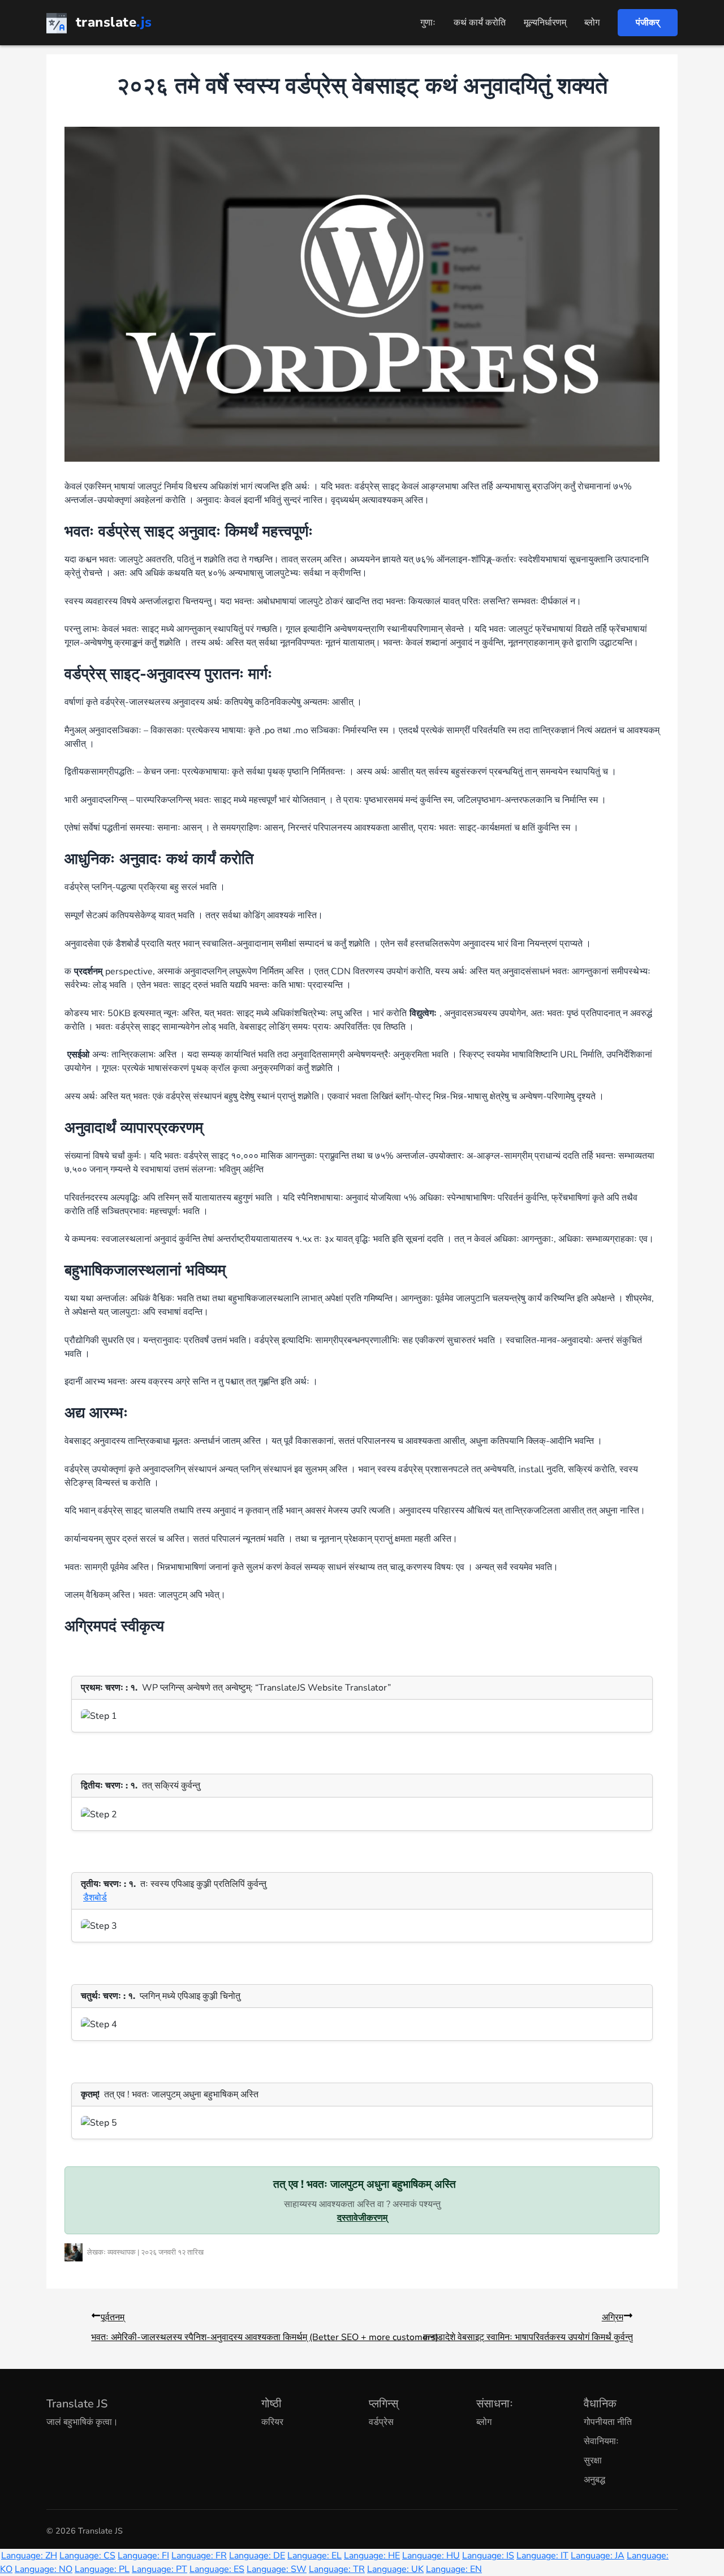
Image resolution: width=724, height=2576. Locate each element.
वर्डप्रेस (381, 2422)
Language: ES (217, 2569)
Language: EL (314, 2556)
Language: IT (542, 2556)
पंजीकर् (648, 23)
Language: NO (44, 2569)
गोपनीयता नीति (608, 2422)
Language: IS (488, 2556)
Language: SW (277, 2569)
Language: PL (102, 2569)
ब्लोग (592, 23)
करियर (272, 2422)
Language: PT (160, 2569)
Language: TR (337, 2569)
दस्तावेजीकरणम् (362, 2218)
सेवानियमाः (601, 2441)
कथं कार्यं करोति (480, 23)
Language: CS (87, 2556)
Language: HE (372, 2556)
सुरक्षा (593, 2461)
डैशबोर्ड (95, 1898)
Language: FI (143, 2556)
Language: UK (395, 2569)
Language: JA (598, 2556)
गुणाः (428, 23)
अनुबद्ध (594, 2480)
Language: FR (199, 2556)
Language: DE (257, 2556)
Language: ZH (29, 2556)
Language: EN (454, 2569)
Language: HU (431, 2556)
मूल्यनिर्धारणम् (545, 23)
